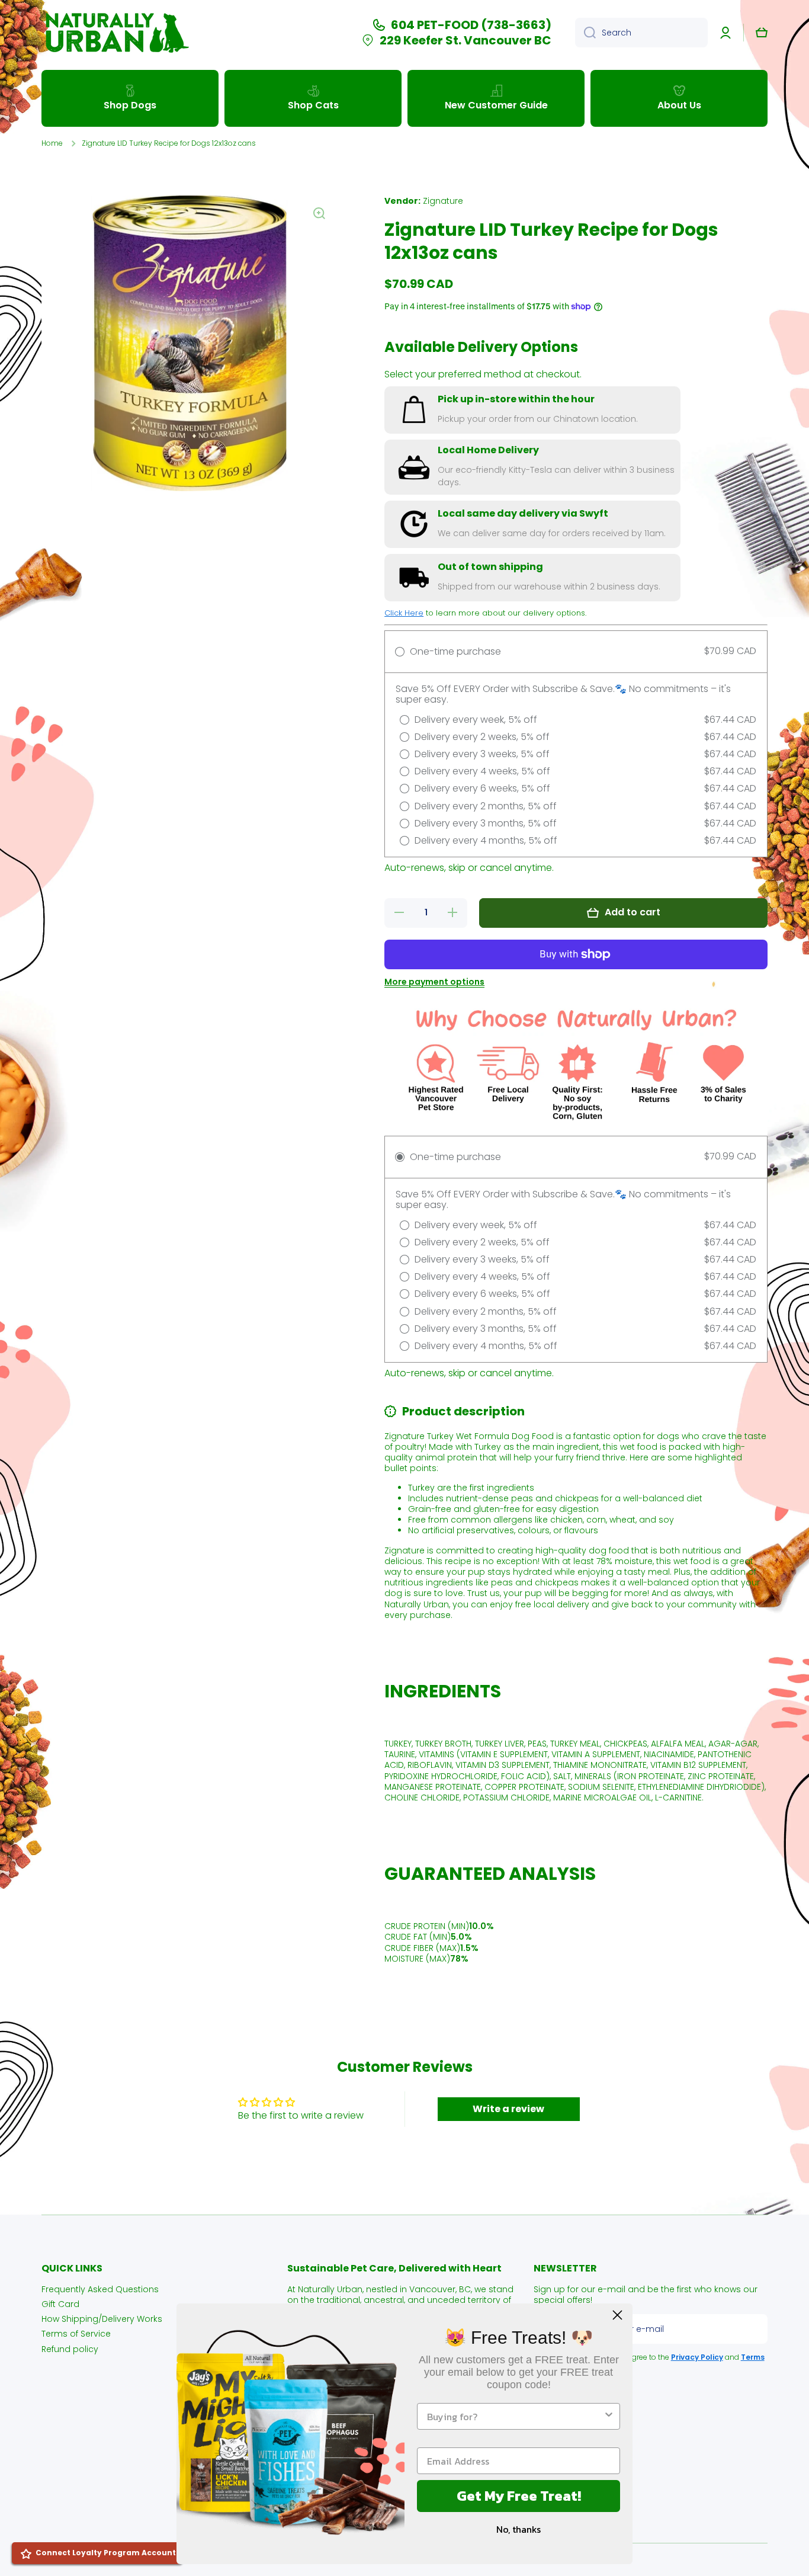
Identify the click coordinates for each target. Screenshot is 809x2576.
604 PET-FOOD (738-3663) (471, 25)
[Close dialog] (617, 2315)
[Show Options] (609, 2416)
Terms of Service (76, 2333)
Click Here (404, 613)
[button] (762, 33)
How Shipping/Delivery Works (102, 2319)
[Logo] (115, 33)
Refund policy (70, 2349)
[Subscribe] (753, 2329)
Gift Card (60, 2304)
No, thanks (519, 2529)
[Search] (585, 33)
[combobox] (641, 33)
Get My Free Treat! (519, 2496)
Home (52, 143)
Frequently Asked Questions (100, 2289)
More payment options (434, 982)
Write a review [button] (508, 2109)
